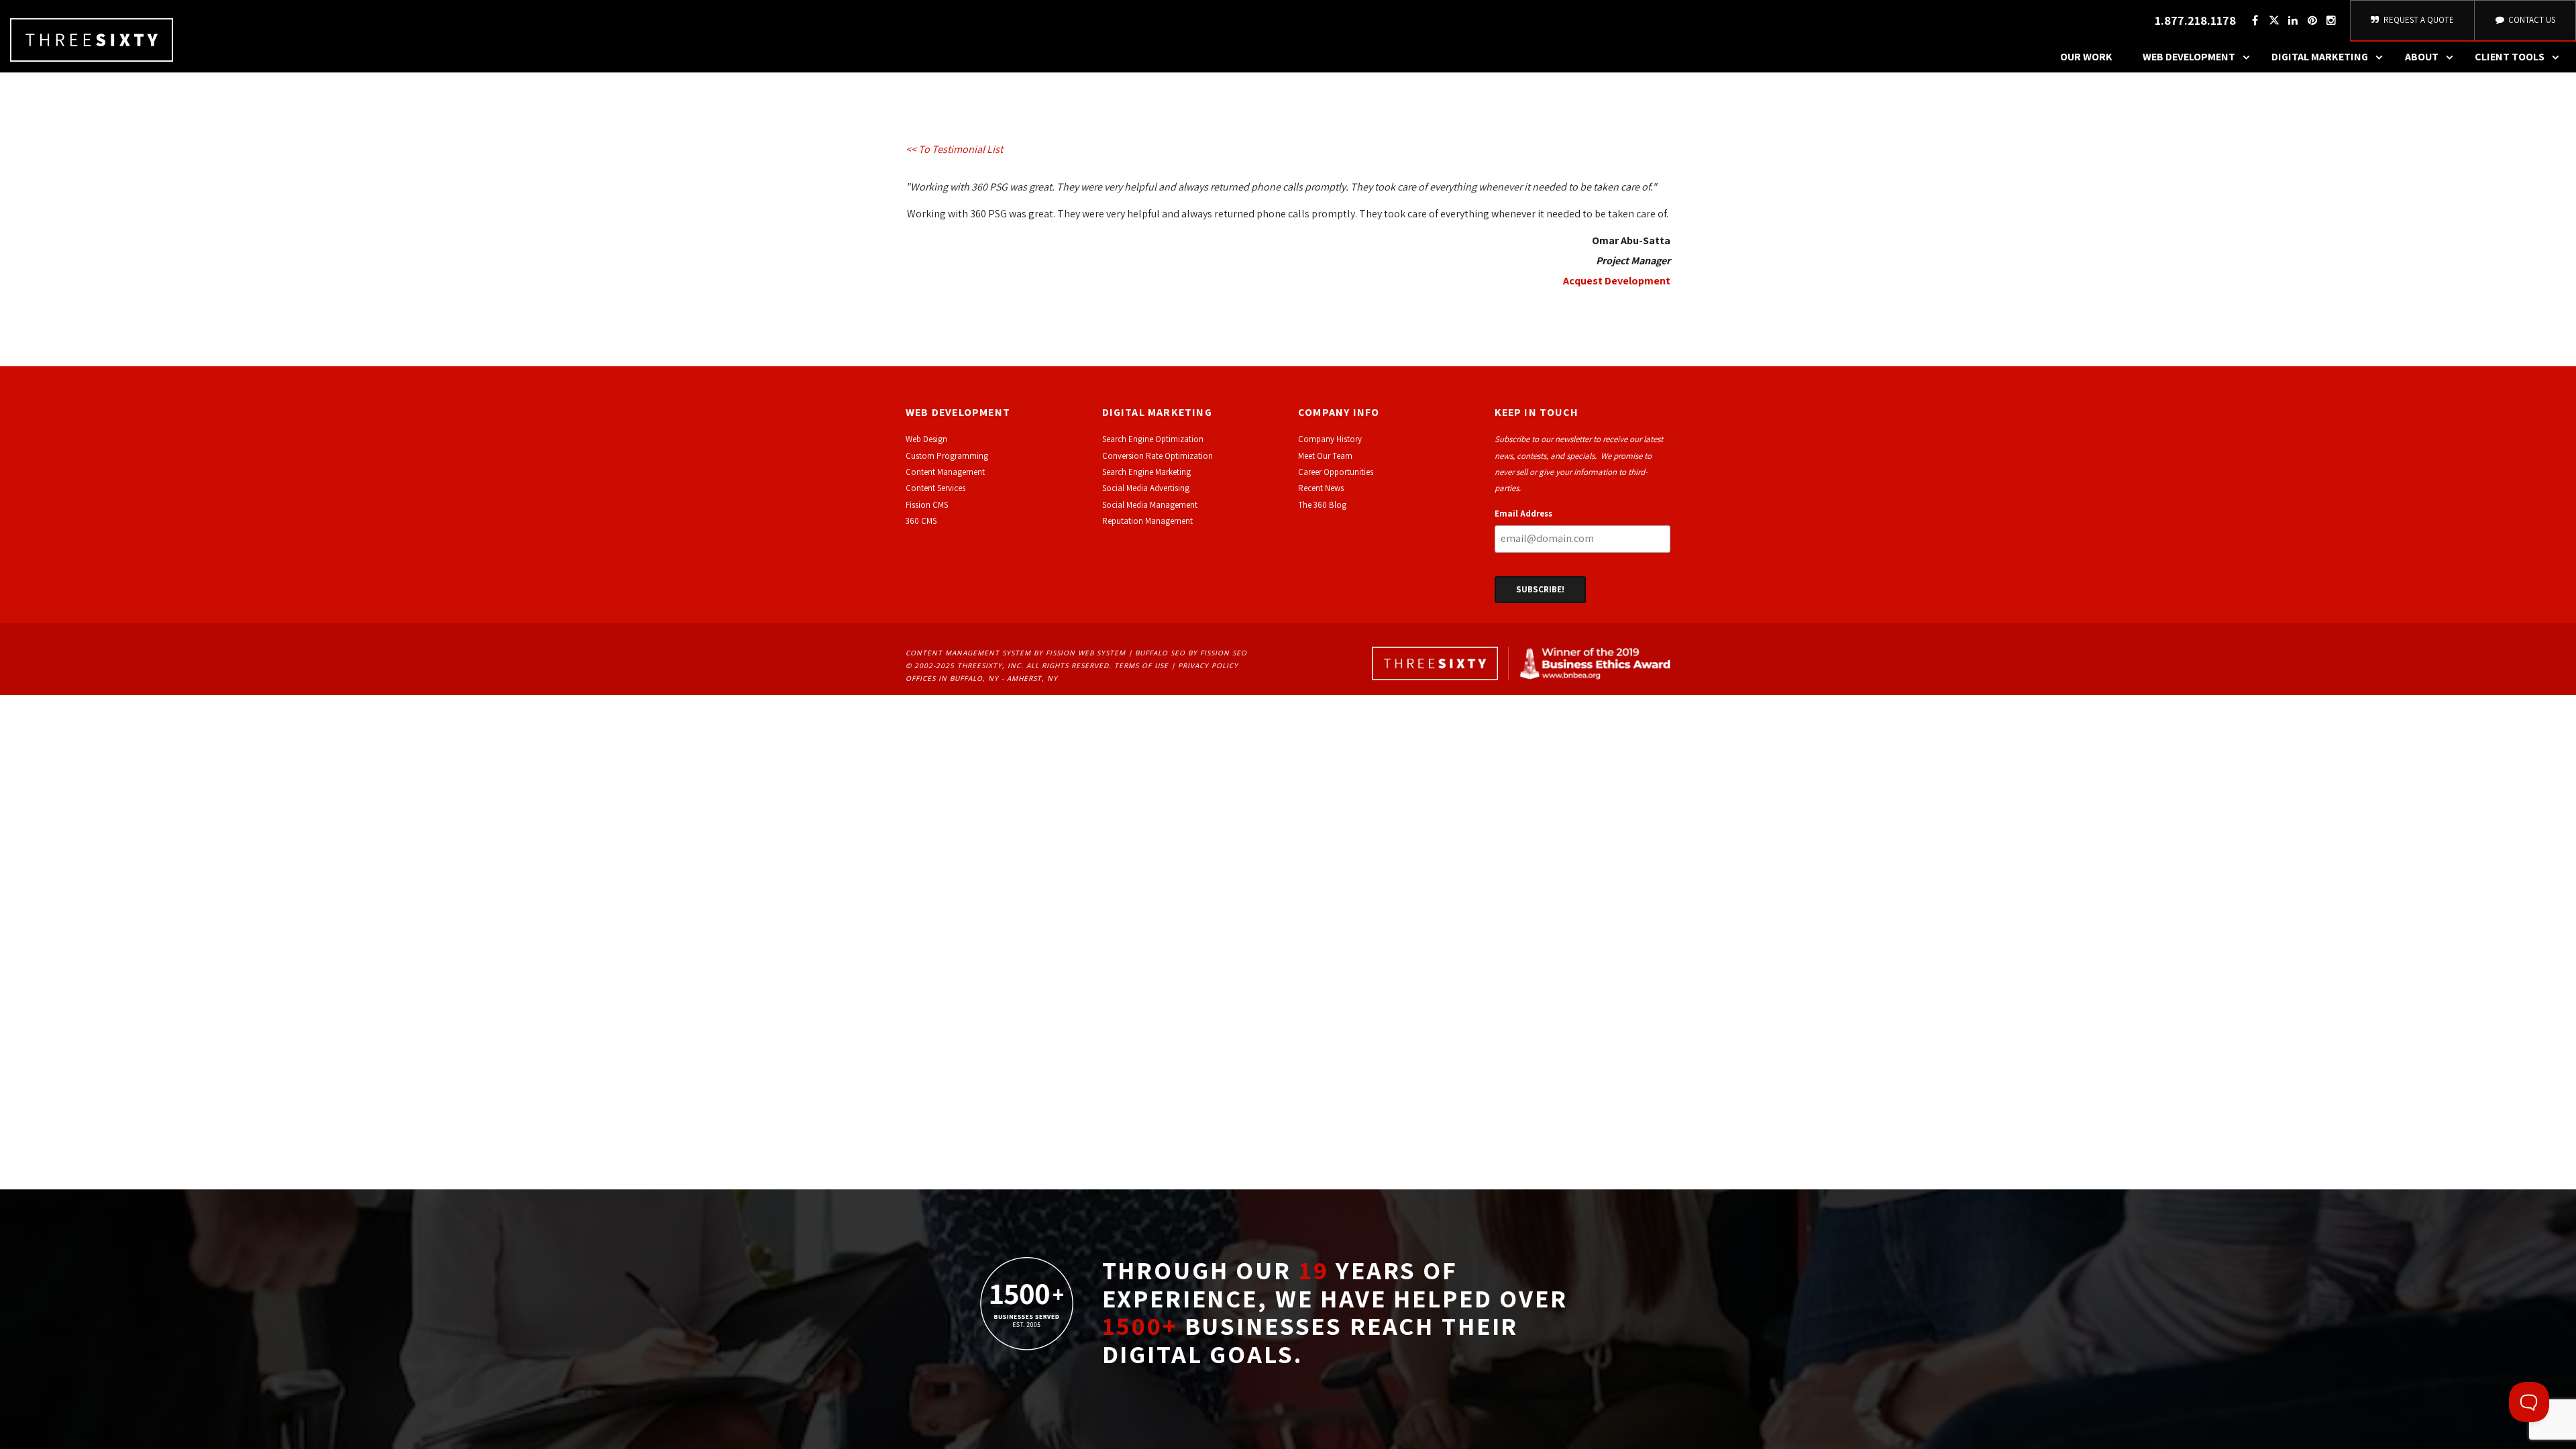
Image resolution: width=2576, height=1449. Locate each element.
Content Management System (968, 653)
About (2422, 57)
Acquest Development (1617, 281)
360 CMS (921, 521)
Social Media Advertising (1146, 488)
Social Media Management (1150, 505)
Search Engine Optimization (1153, 439)
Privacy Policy (1208, 665)
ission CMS (929, 505)
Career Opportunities (1336, 472)
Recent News (1321, 488)
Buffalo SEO (1160, 653)
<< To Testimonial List (954, 149)
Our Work (2086, 57)
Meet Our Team (1325, 456)
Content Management (945, 472)
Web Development (2189, 57)
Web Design (926, 439)
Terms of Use (1141, 665)
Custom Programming (947, 456)
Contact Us (2531, 20)
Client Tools (2510, 57)
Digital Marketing (2320, 57)
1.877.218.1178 (2195, 20)
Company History (1330, 439)
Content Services (935, 488)
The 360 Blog (1322, 505)
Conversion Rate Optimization (1158, 456)
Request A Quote (2418, 20)
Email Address (1523, 514)
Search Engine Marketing (1146, 472)
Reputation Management (1147, 521)
